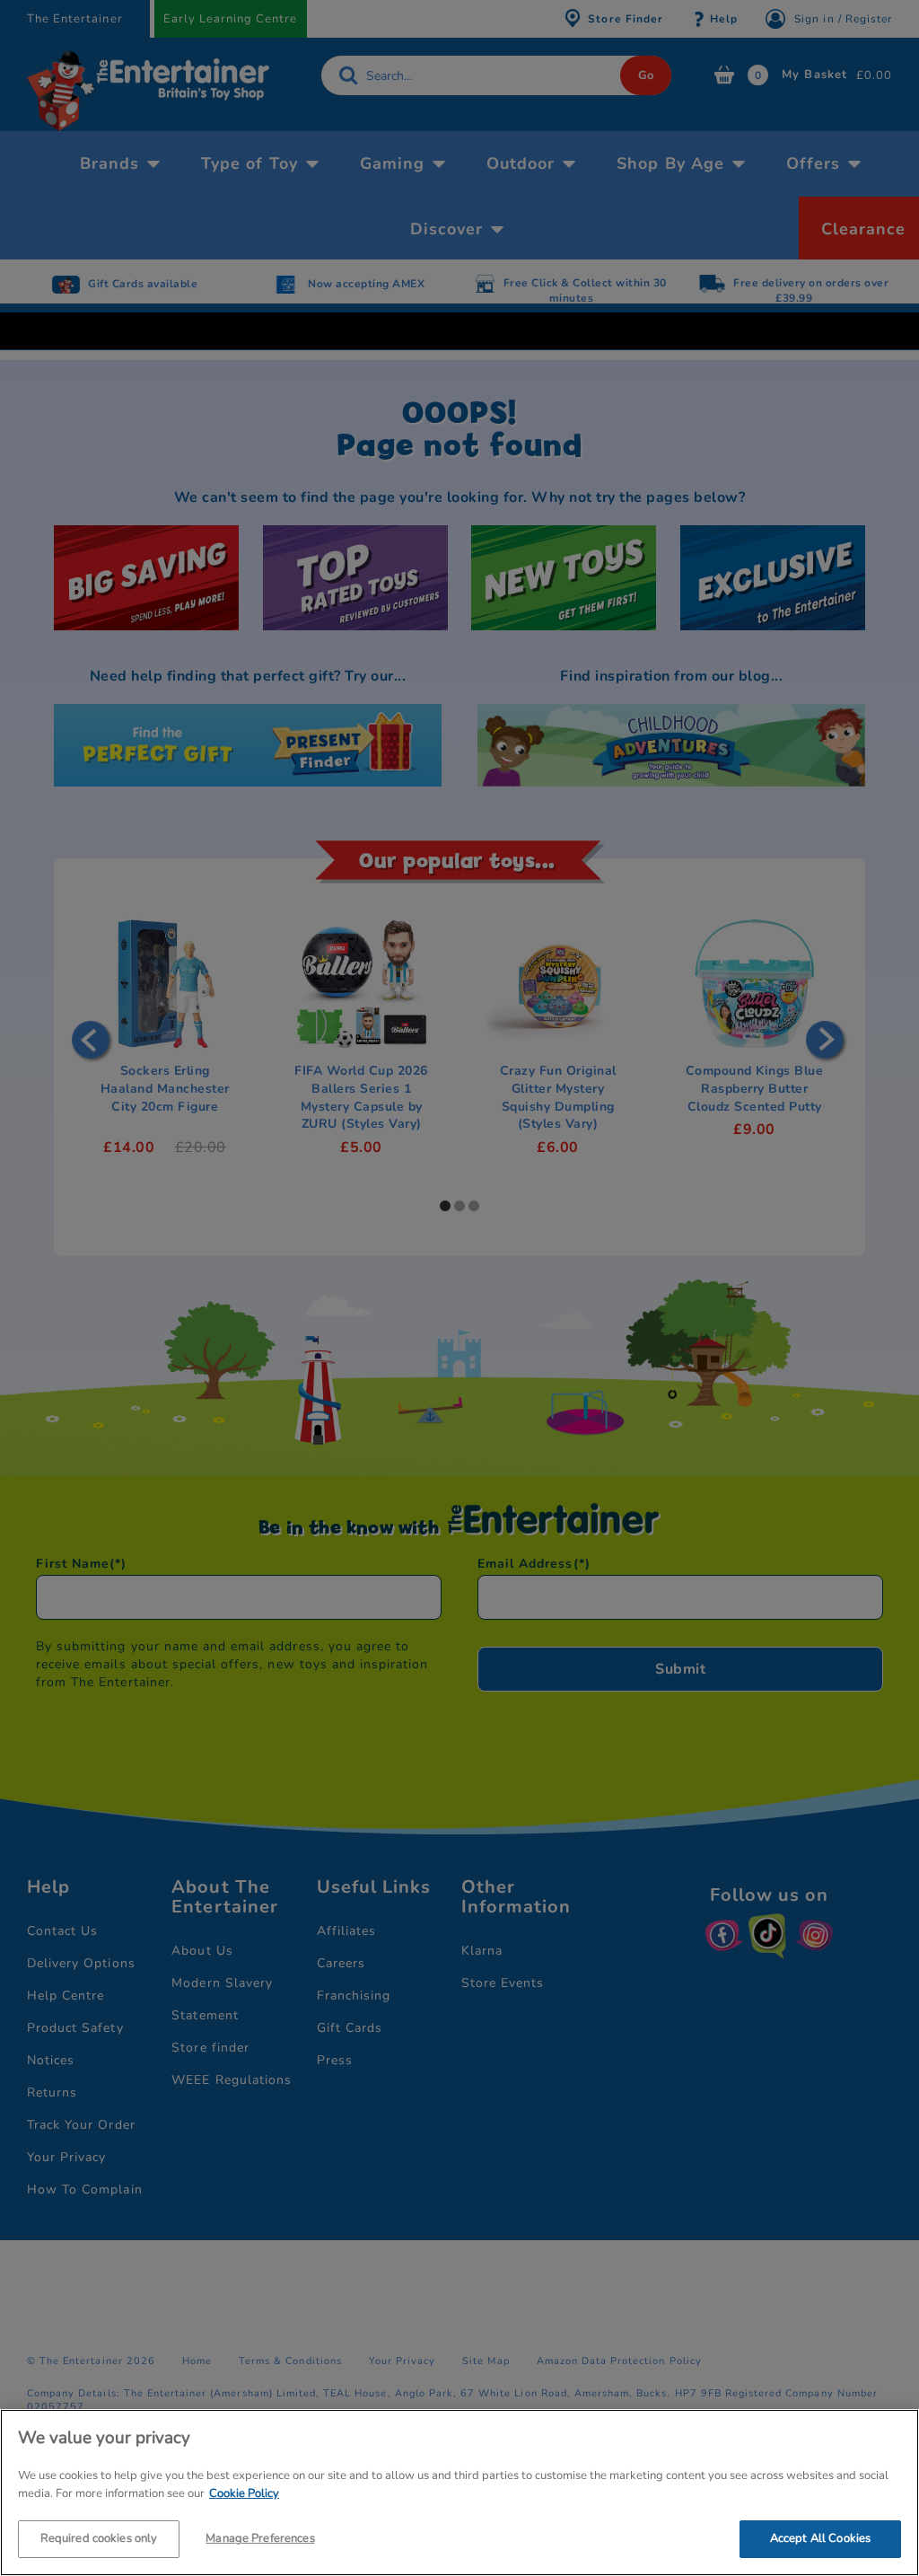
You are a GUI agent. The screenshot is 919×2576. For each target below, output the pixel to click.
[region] (459, 2492)
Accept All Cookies (820, 2538)
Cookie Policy (244, 2493)
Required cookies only (99, 2538)
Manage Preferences (260, 2538)
